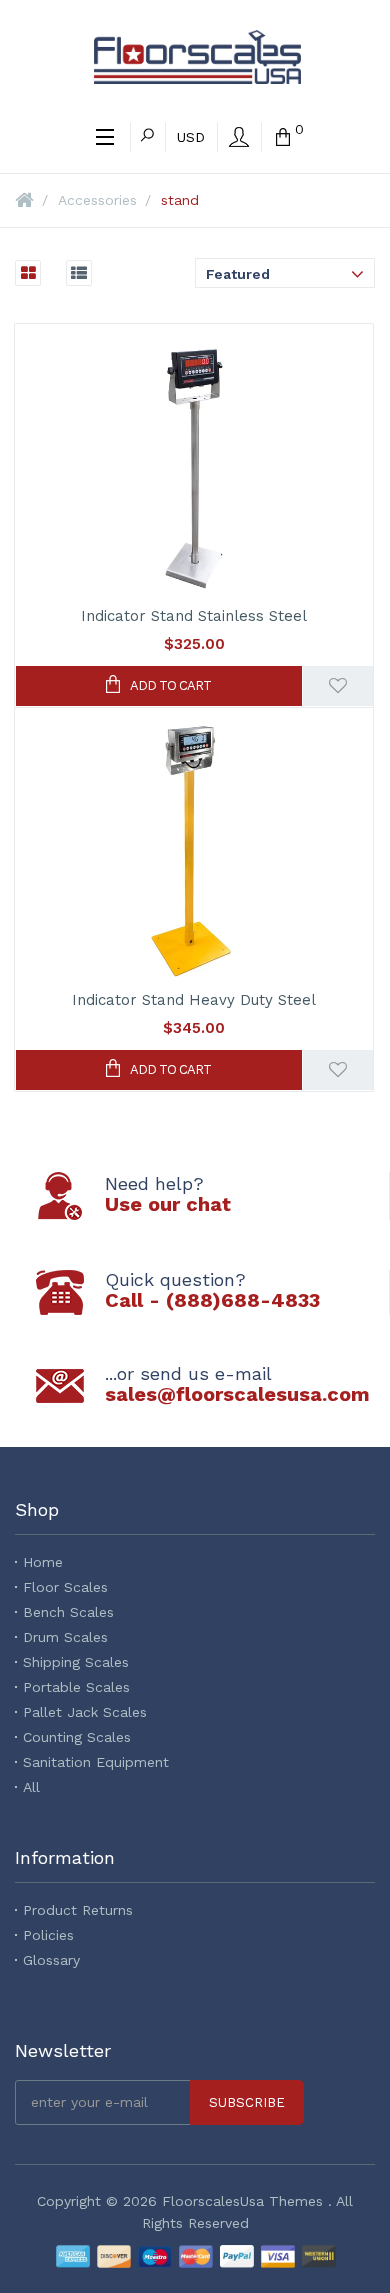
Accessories (97, 200)
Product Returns (78, 1910)
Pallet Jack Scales (85, 1712)
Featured (238, 274)
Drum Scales (65, 1637)
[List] (69, 273)
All (31, 1787)
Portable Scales (76, 1687)
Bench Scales (68, 1612)
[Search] (147, 137)
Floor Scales (65, 1587)
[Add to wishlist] (338, 686)
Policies (48, 1935)
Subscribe (247, 2102)
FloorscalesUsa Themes (242, 2201)
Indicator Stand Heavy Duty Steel (194, 1000)
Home (43, 1562)
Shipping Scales (76, 1662)
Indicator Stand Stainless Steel (194, 616)
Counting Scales (77, 1737)
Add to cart (170, 685)
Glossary (51, 1960)
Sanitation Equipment (96, 1762)
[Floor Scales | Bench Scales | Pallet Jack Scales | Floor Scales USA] (198, 57)
